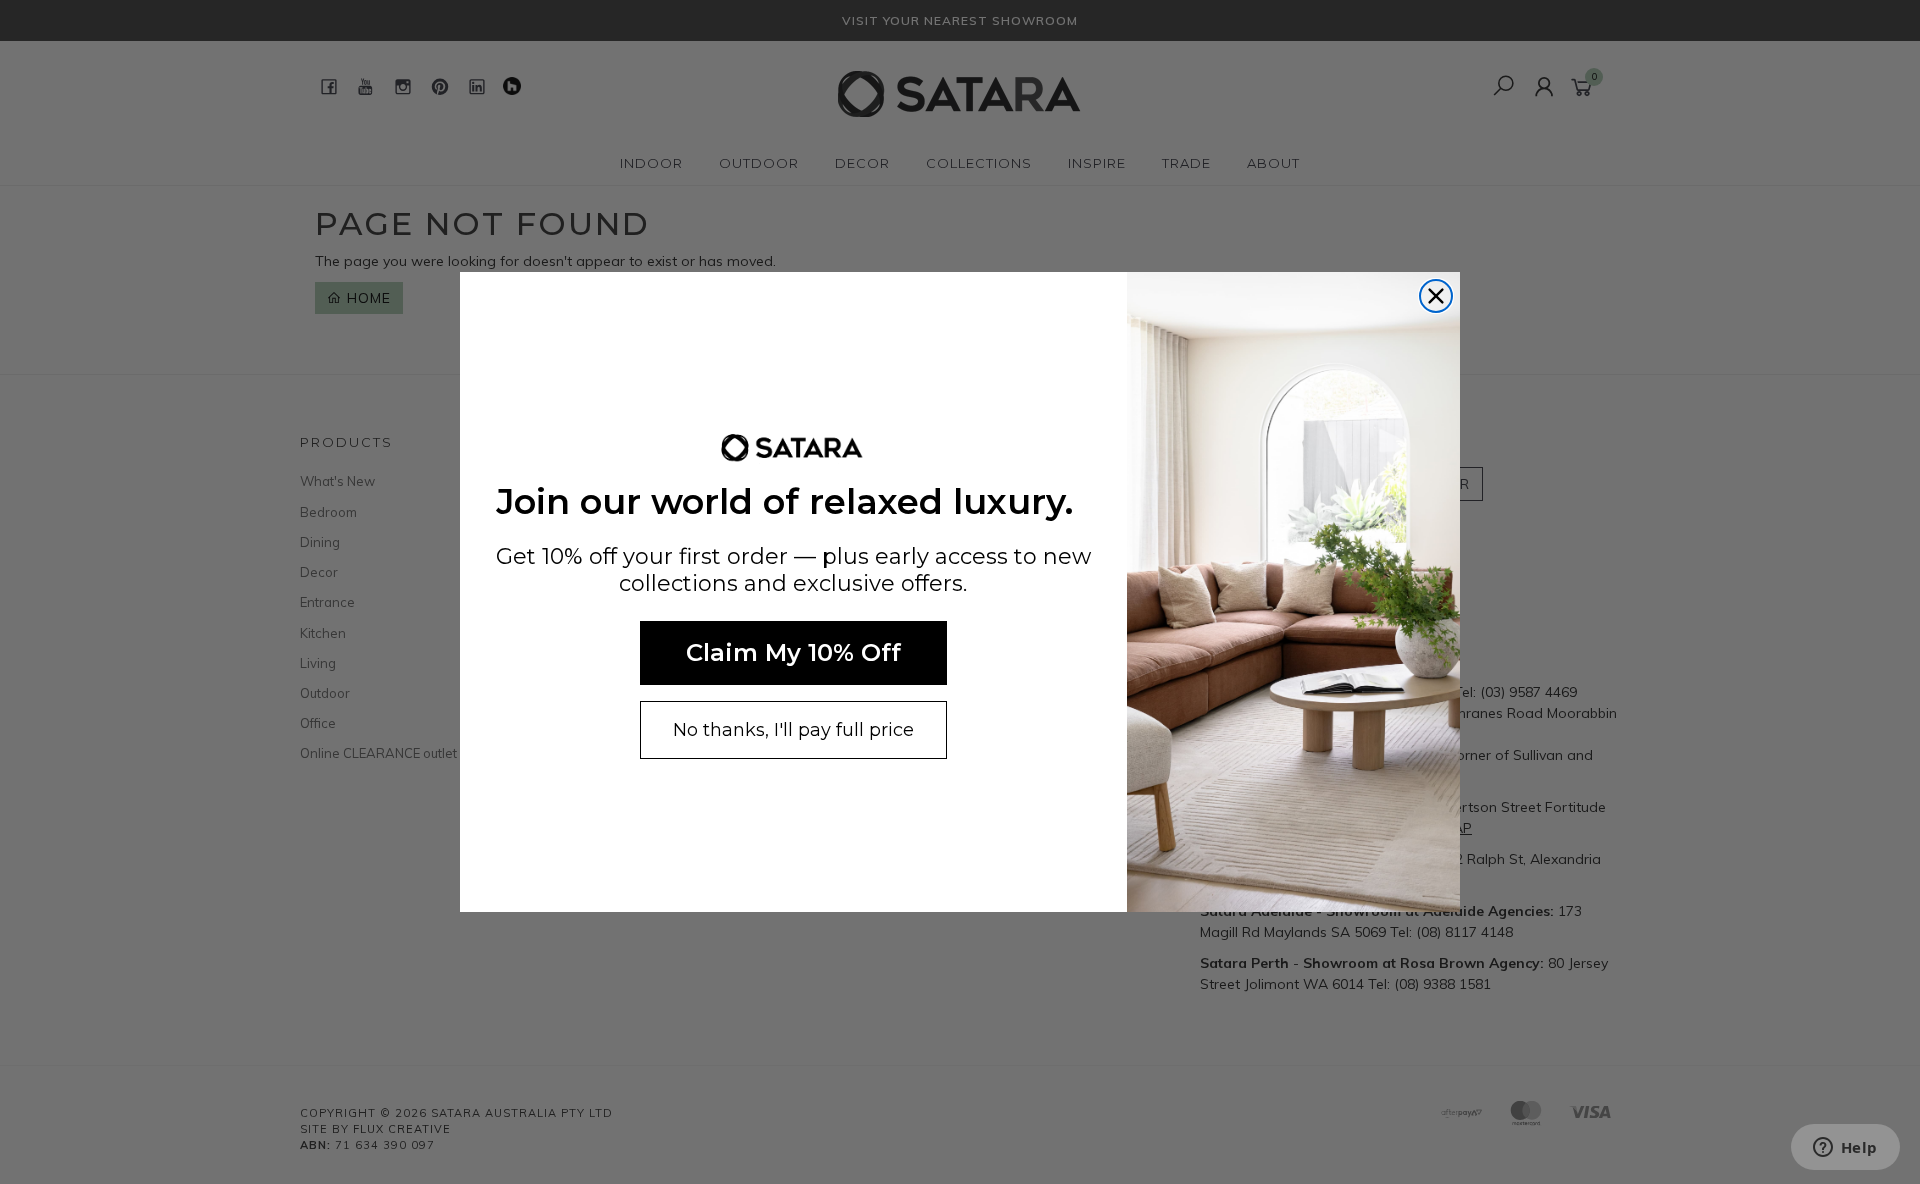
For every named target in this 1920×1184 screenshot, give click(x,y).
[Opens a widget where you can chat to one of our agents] (1845, 1149)
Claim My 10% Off (793, 652)
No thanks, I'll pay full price (793, 730)
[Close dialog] (1436, 296)
